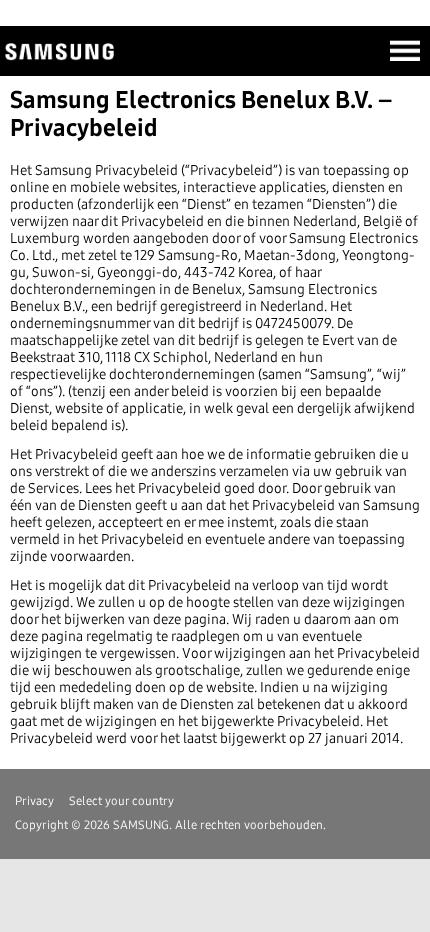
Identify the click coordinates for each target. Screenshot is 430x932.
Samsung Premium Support (71, 54)
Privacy (34, 801)
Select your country (121, 801)
